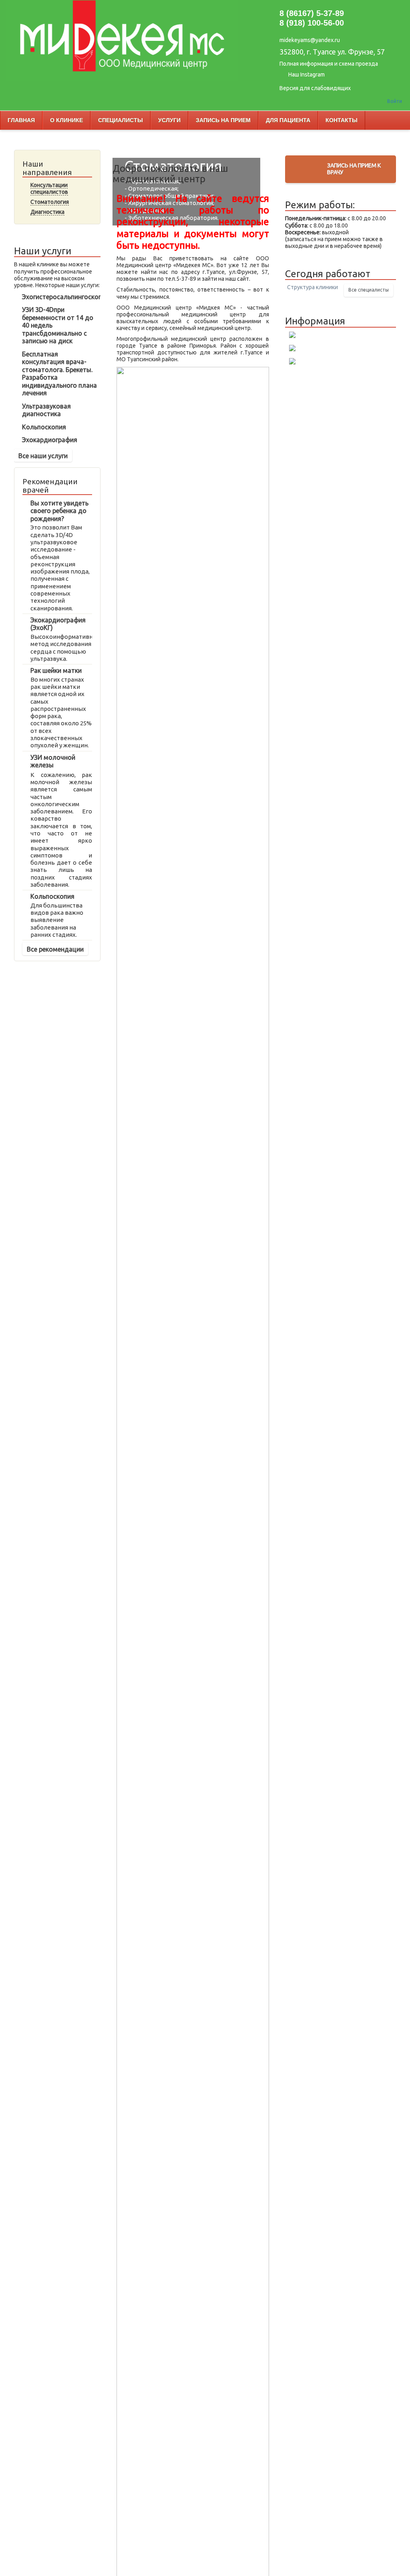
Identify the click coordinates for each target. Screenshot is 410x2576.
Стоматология (50, 202)
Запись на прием (223, 120)
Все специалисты (369, 290)
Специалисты (121, 120)
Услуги (169, 120)
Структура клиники (313, 287)
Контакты (342, 120)
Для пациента (288, 120)
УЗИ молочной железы (53, 761)
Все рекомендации (55, 949)
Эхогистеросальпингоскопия (66, 297)
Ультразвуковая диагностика (46, 410)
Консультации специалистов (49, 188)
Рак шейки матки (56, 670)
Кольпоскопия (44, 427)
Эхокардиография (50, 440)
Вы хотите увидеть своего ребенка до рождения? (59, 511)
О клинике (66, 120)
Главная (21, 120)
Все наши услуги (43, 456)
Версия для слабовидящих (315, 88)
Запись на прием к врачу (354, 169)
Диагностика (47, 212)
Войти (395, 101)
